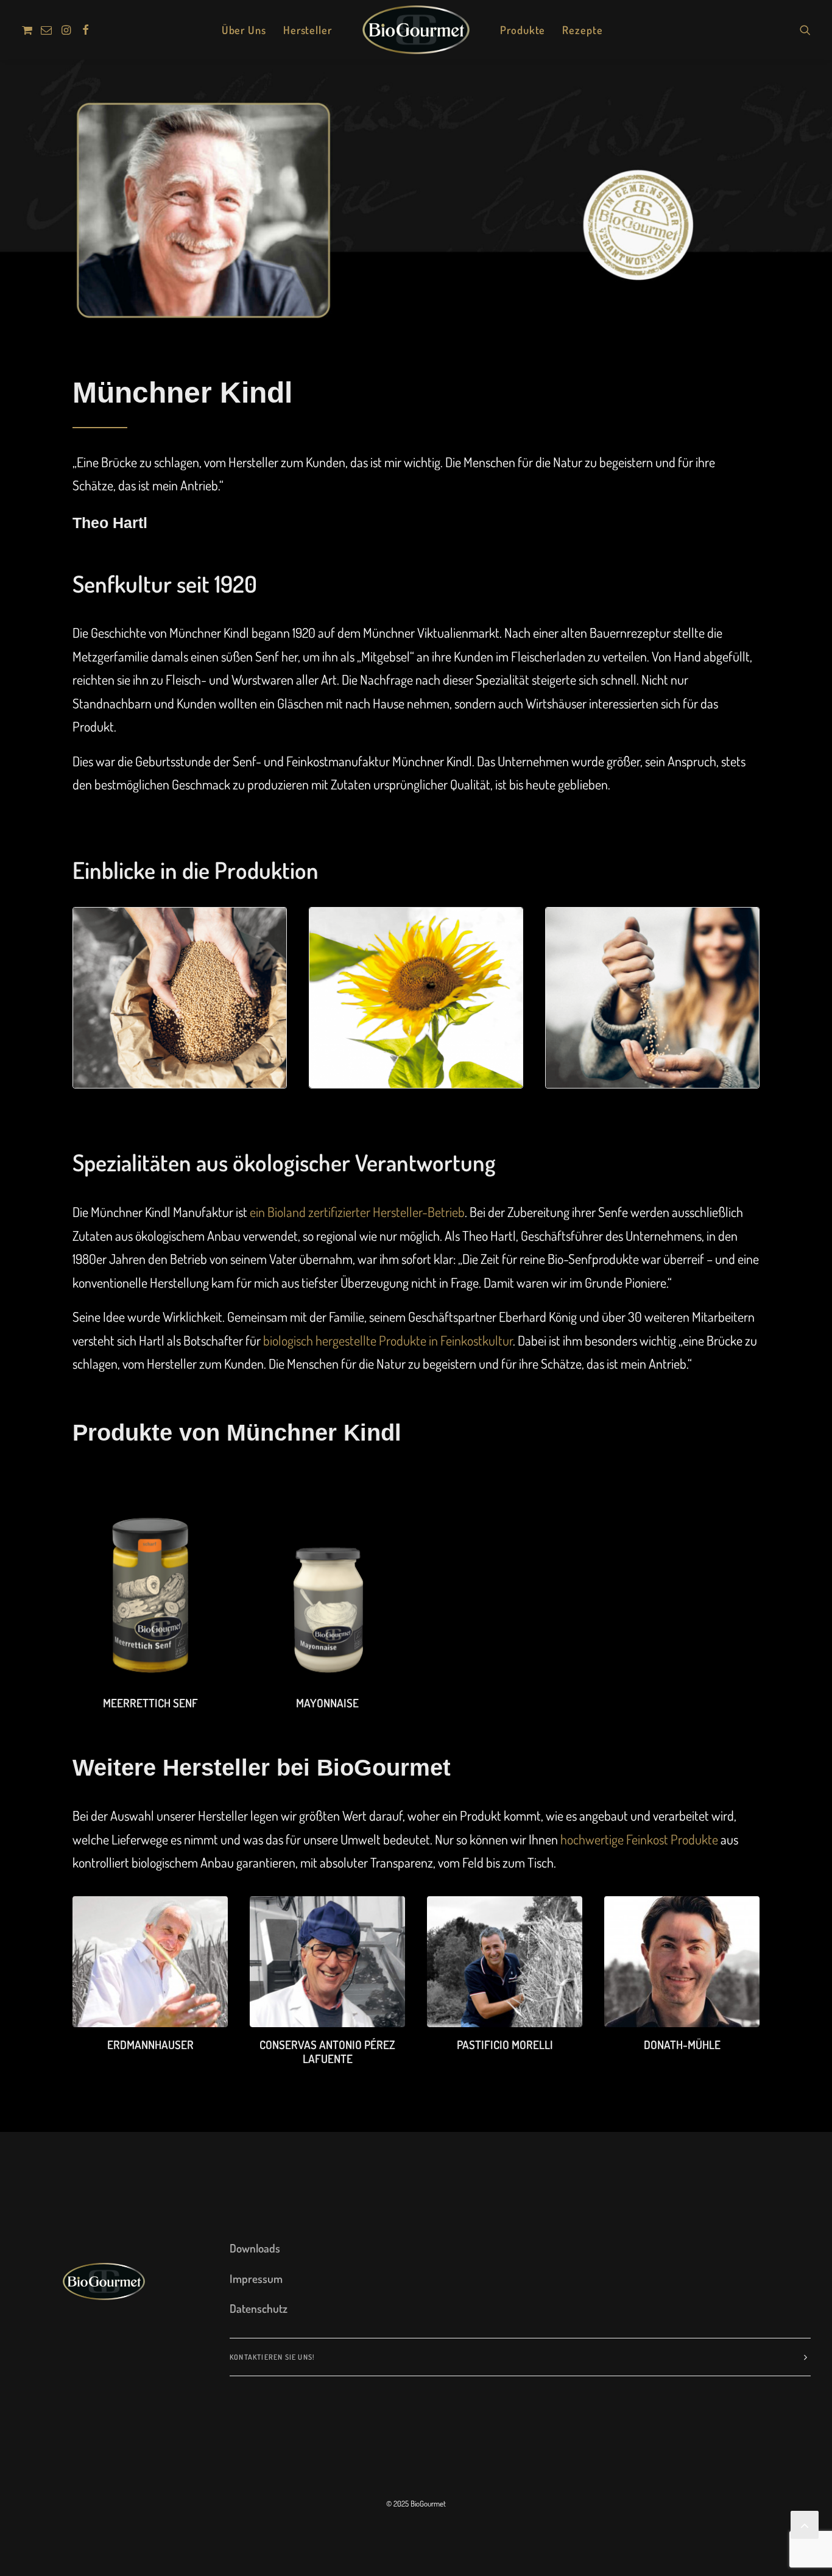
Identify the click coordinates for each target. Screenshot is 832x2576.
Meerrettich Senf (150, 1703)
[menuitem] (29, 30)
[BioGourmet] (416, 30)
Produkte (523, 30)
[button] (29, 30)
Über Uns (244, 30)
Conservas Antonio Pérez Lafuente (327, 2052)
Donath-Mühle (682, 2045)
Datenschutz (259, 2308)
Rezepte (582, 30)
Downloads (255, 2248)
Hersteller (308, 30)
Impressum (256, 2278)
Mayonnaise (327, 1703)
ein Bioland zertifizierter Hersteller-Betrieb (357, 1212)
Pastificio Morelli (505, 2045)
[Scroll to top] (805, 2522)
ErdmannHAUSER (150, 2045)
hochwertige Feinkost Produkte (639, 1839)
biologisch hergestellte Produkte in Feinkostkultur (388, 1340)
